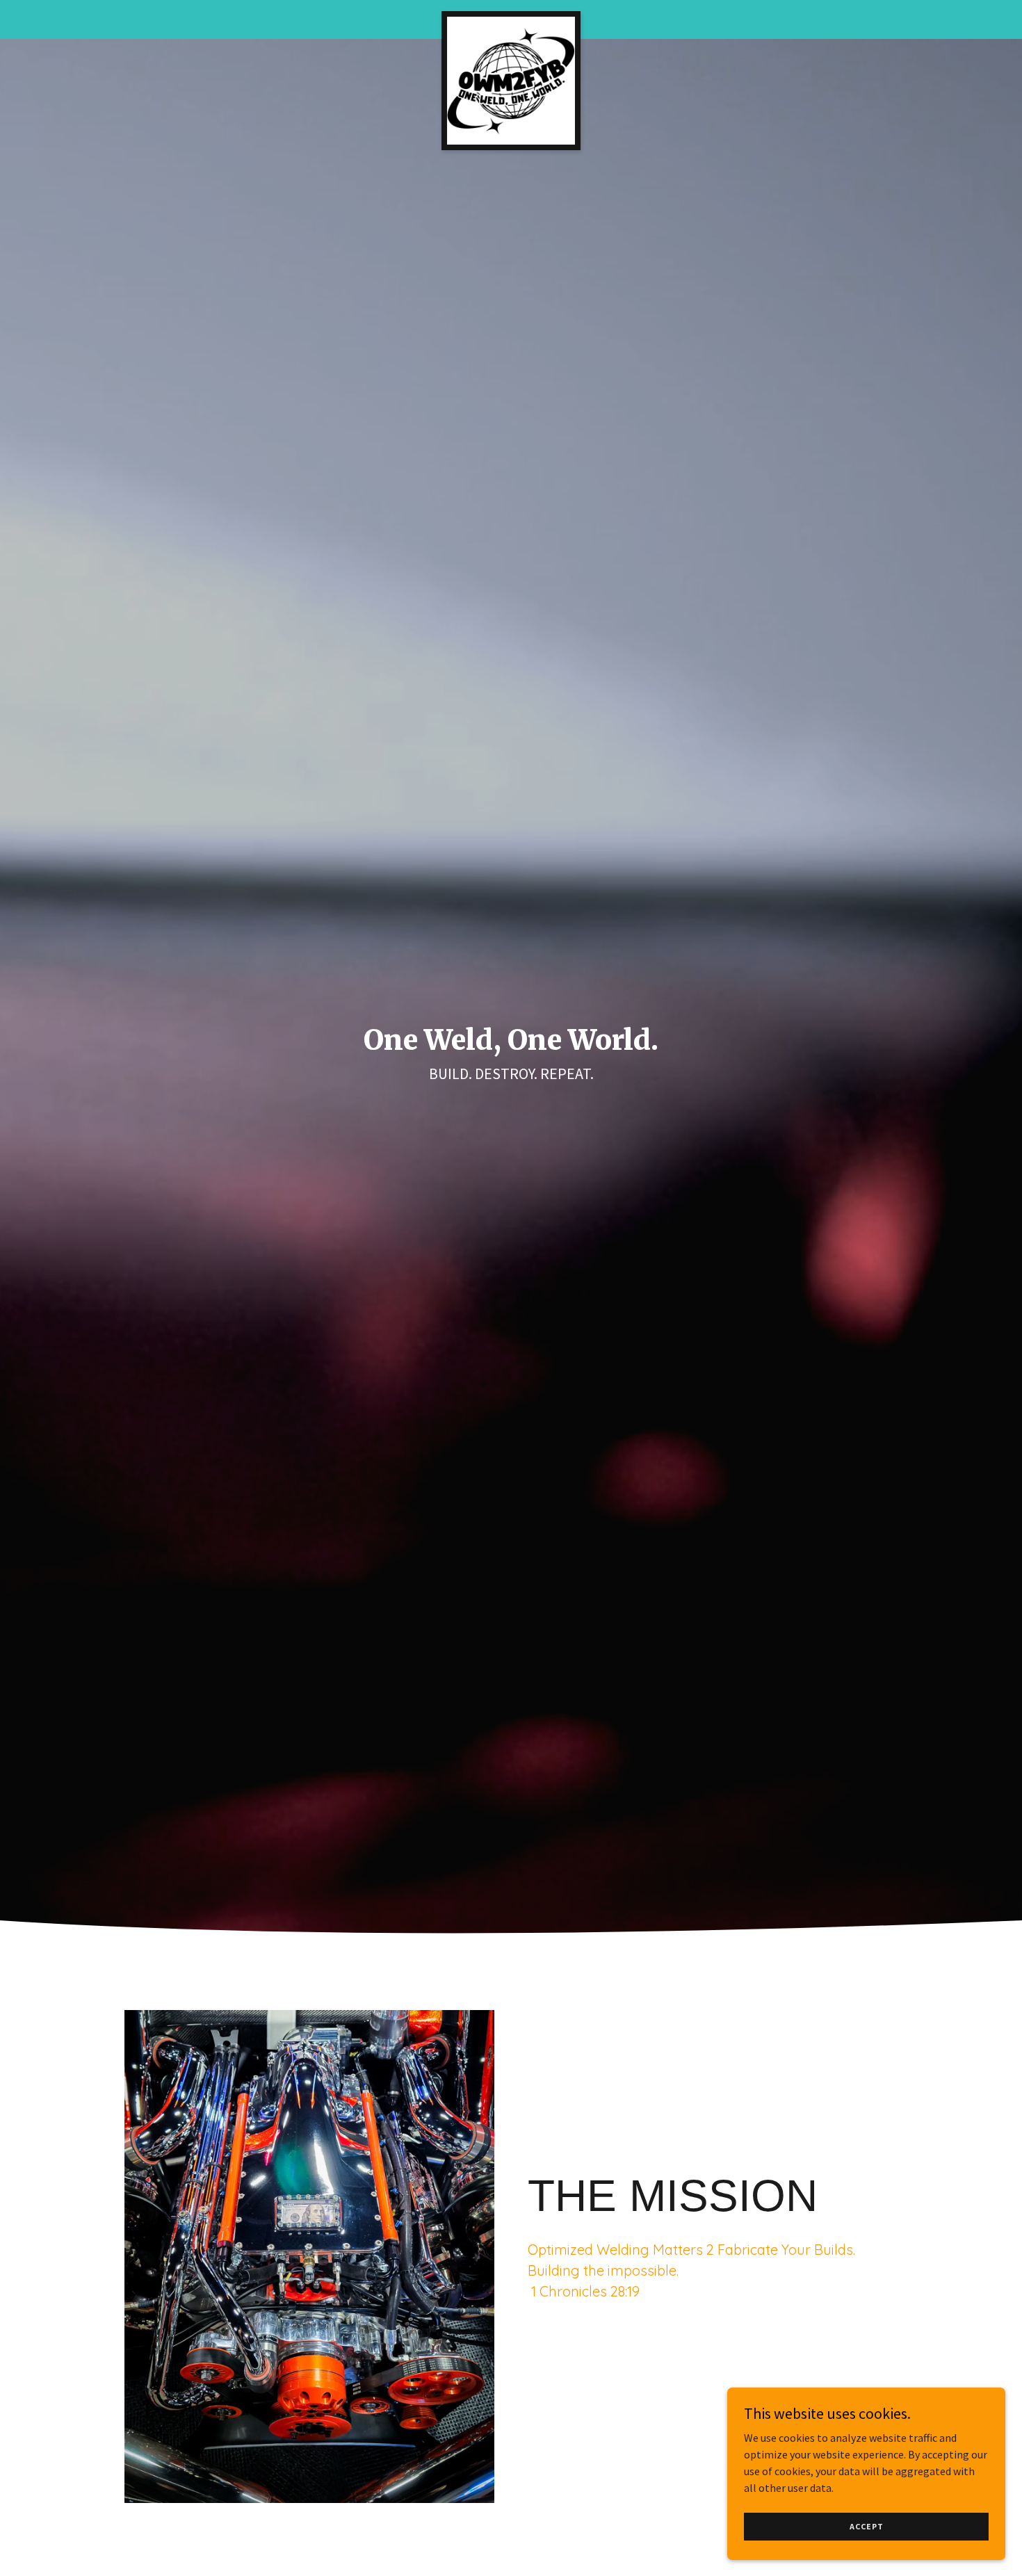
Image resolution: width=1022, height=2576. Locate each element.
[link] (511, 17)
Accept (867, 2526)
